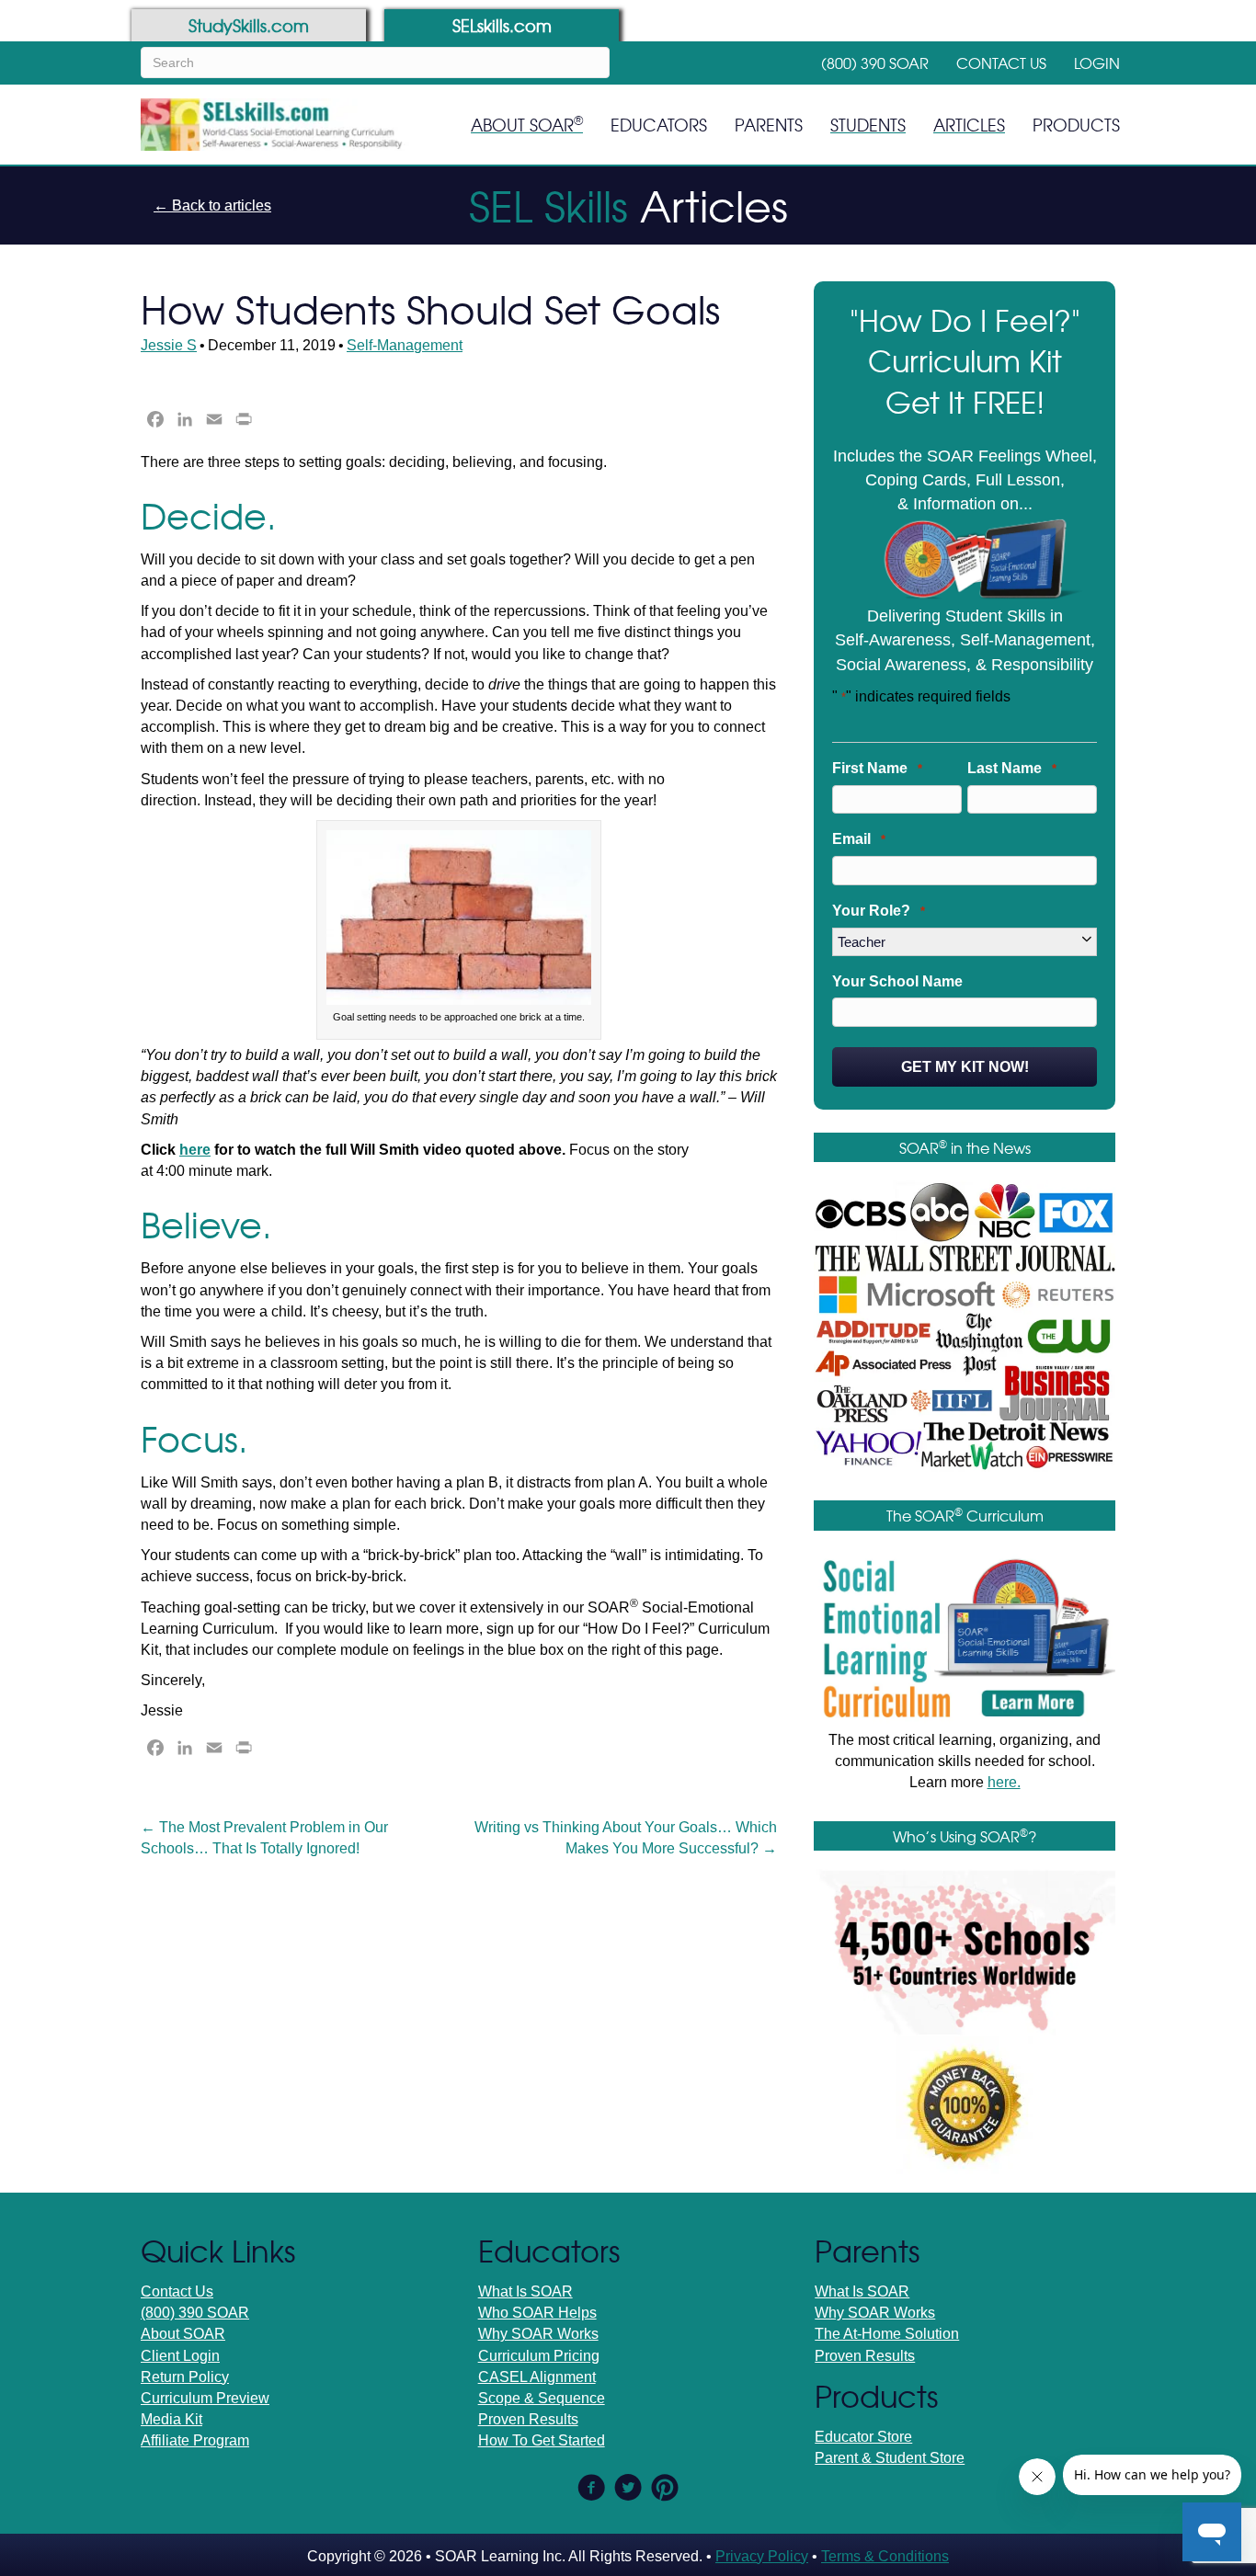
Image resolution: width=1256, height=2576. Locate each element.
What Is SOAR (525, 2291)
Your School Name (897, 981)
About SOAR (183, 2334)
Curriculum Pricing (539, 2356)
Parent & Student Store (890, 2458)
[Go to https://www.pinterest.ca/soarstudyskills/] (665, 2489)
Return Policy (185, 2377)
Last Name (1012, 768)
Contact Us (177, 2291)
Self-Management (405, 345)
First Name (877, 768)
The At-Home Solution (887, 2334)
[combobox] (375, 63)
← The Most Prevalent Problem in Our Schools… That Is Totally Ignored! (264, 1838)
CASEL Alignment (537, 2377)
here (195, 1150)
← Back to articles (212, 205)
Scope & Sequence (542, 2398)
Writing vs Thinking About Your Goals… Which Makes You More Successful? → (626, 1838)
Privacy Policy (762, 2556)
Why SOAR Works (538, 2334)
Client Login (180, 2356)
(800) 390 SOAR (195, 2313)
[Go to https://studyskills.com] (249, 25)
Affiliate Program (195, 2440)
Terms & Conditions (885, 2556)
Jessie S (169, 345)
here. (1004, 1782)
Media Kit (171, 2419)
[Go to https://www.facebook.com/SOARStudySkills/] (591, 2490)
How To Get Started (542, 2440)
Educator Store (863, 2437)
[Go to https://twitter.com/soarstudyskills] (628, 2490)
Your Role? (879, 911)
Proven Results (528, 2419)
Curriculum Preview (205, 2398)
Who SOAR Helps (537, 2313)
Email (859, 839)
